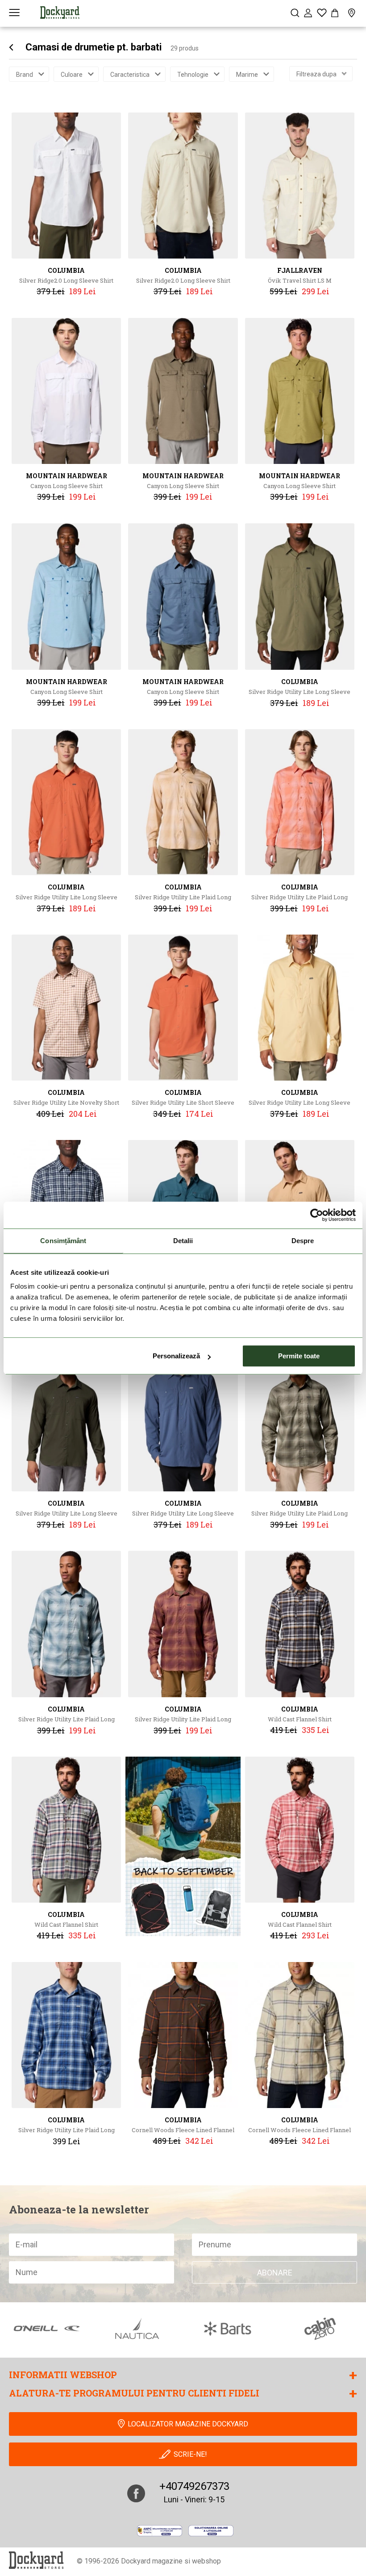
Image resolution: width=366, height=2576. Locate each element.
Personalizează (176, 1356)
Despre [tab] (303, 1241)
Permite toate (299, 1356)
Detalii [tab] (183, 1241)
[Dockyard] (60, 13)
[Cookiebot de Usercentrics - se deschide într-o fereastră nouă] (317, 1215)
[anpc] (160, 2530)
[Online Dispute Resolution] (211, 2530)
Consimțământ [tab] (63, 1241)
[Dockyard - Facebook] (136, 2493)
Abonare (275, 2273)
